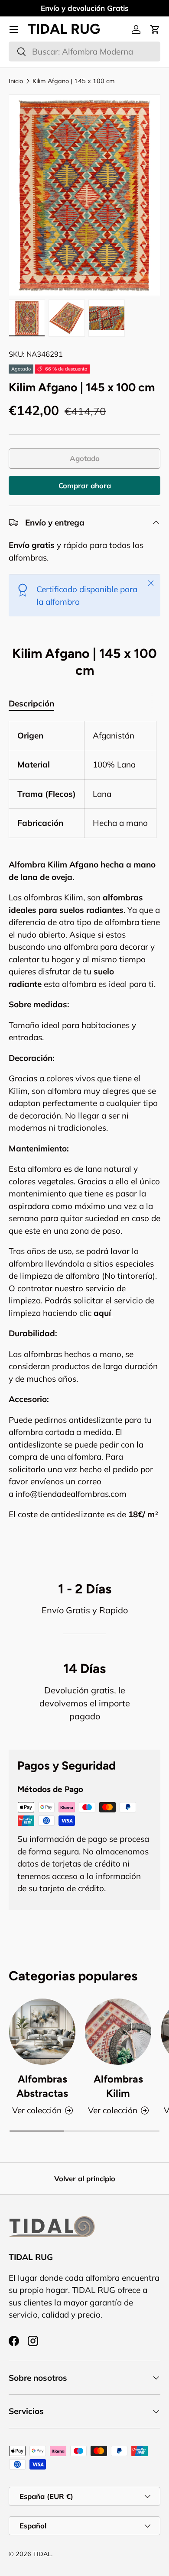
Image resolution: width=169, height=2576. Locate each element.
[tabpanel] (84, 1137)
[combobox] (84, 52)
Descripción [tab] (31, 703)
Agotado (85, 458)
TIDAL (42, 2554)
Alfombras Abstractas (42, 2086)
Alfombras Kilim (118, 2086)
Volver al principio (85, 2178)
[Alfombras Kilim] (118, 2032)
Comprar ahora (85, 485)
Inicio (16, 81)
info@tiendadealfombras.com (71, 1494)
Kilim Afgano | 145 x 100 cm (74, 81)
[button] (155, 29)
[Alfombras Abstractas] (42, 2032)
